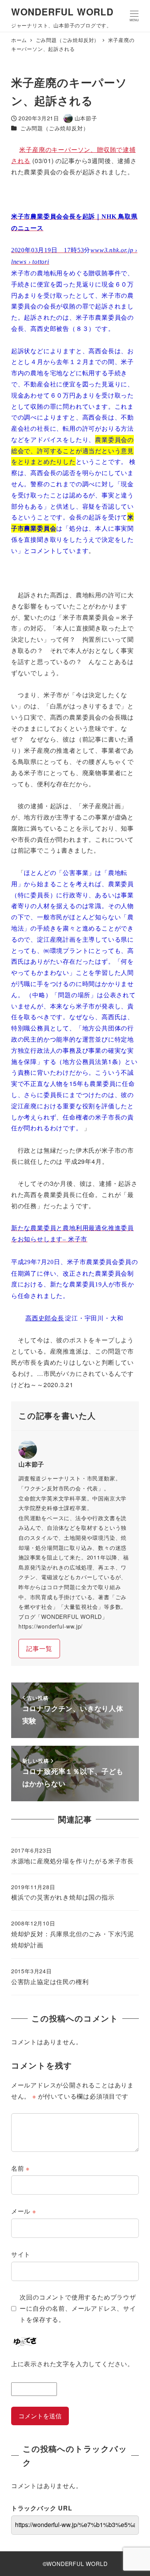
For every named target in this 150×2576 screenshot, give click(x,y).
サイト (21, 2254)
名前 (20, 2168)
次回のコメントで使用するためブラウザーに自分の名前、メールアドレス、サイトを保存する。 (78, 2308)
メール (24, 2211)
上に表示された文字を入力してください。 (72, 2364)
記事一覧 (39, 1648)
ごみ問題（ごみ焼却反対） (55, 128)
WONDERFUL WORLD (62, 12)
